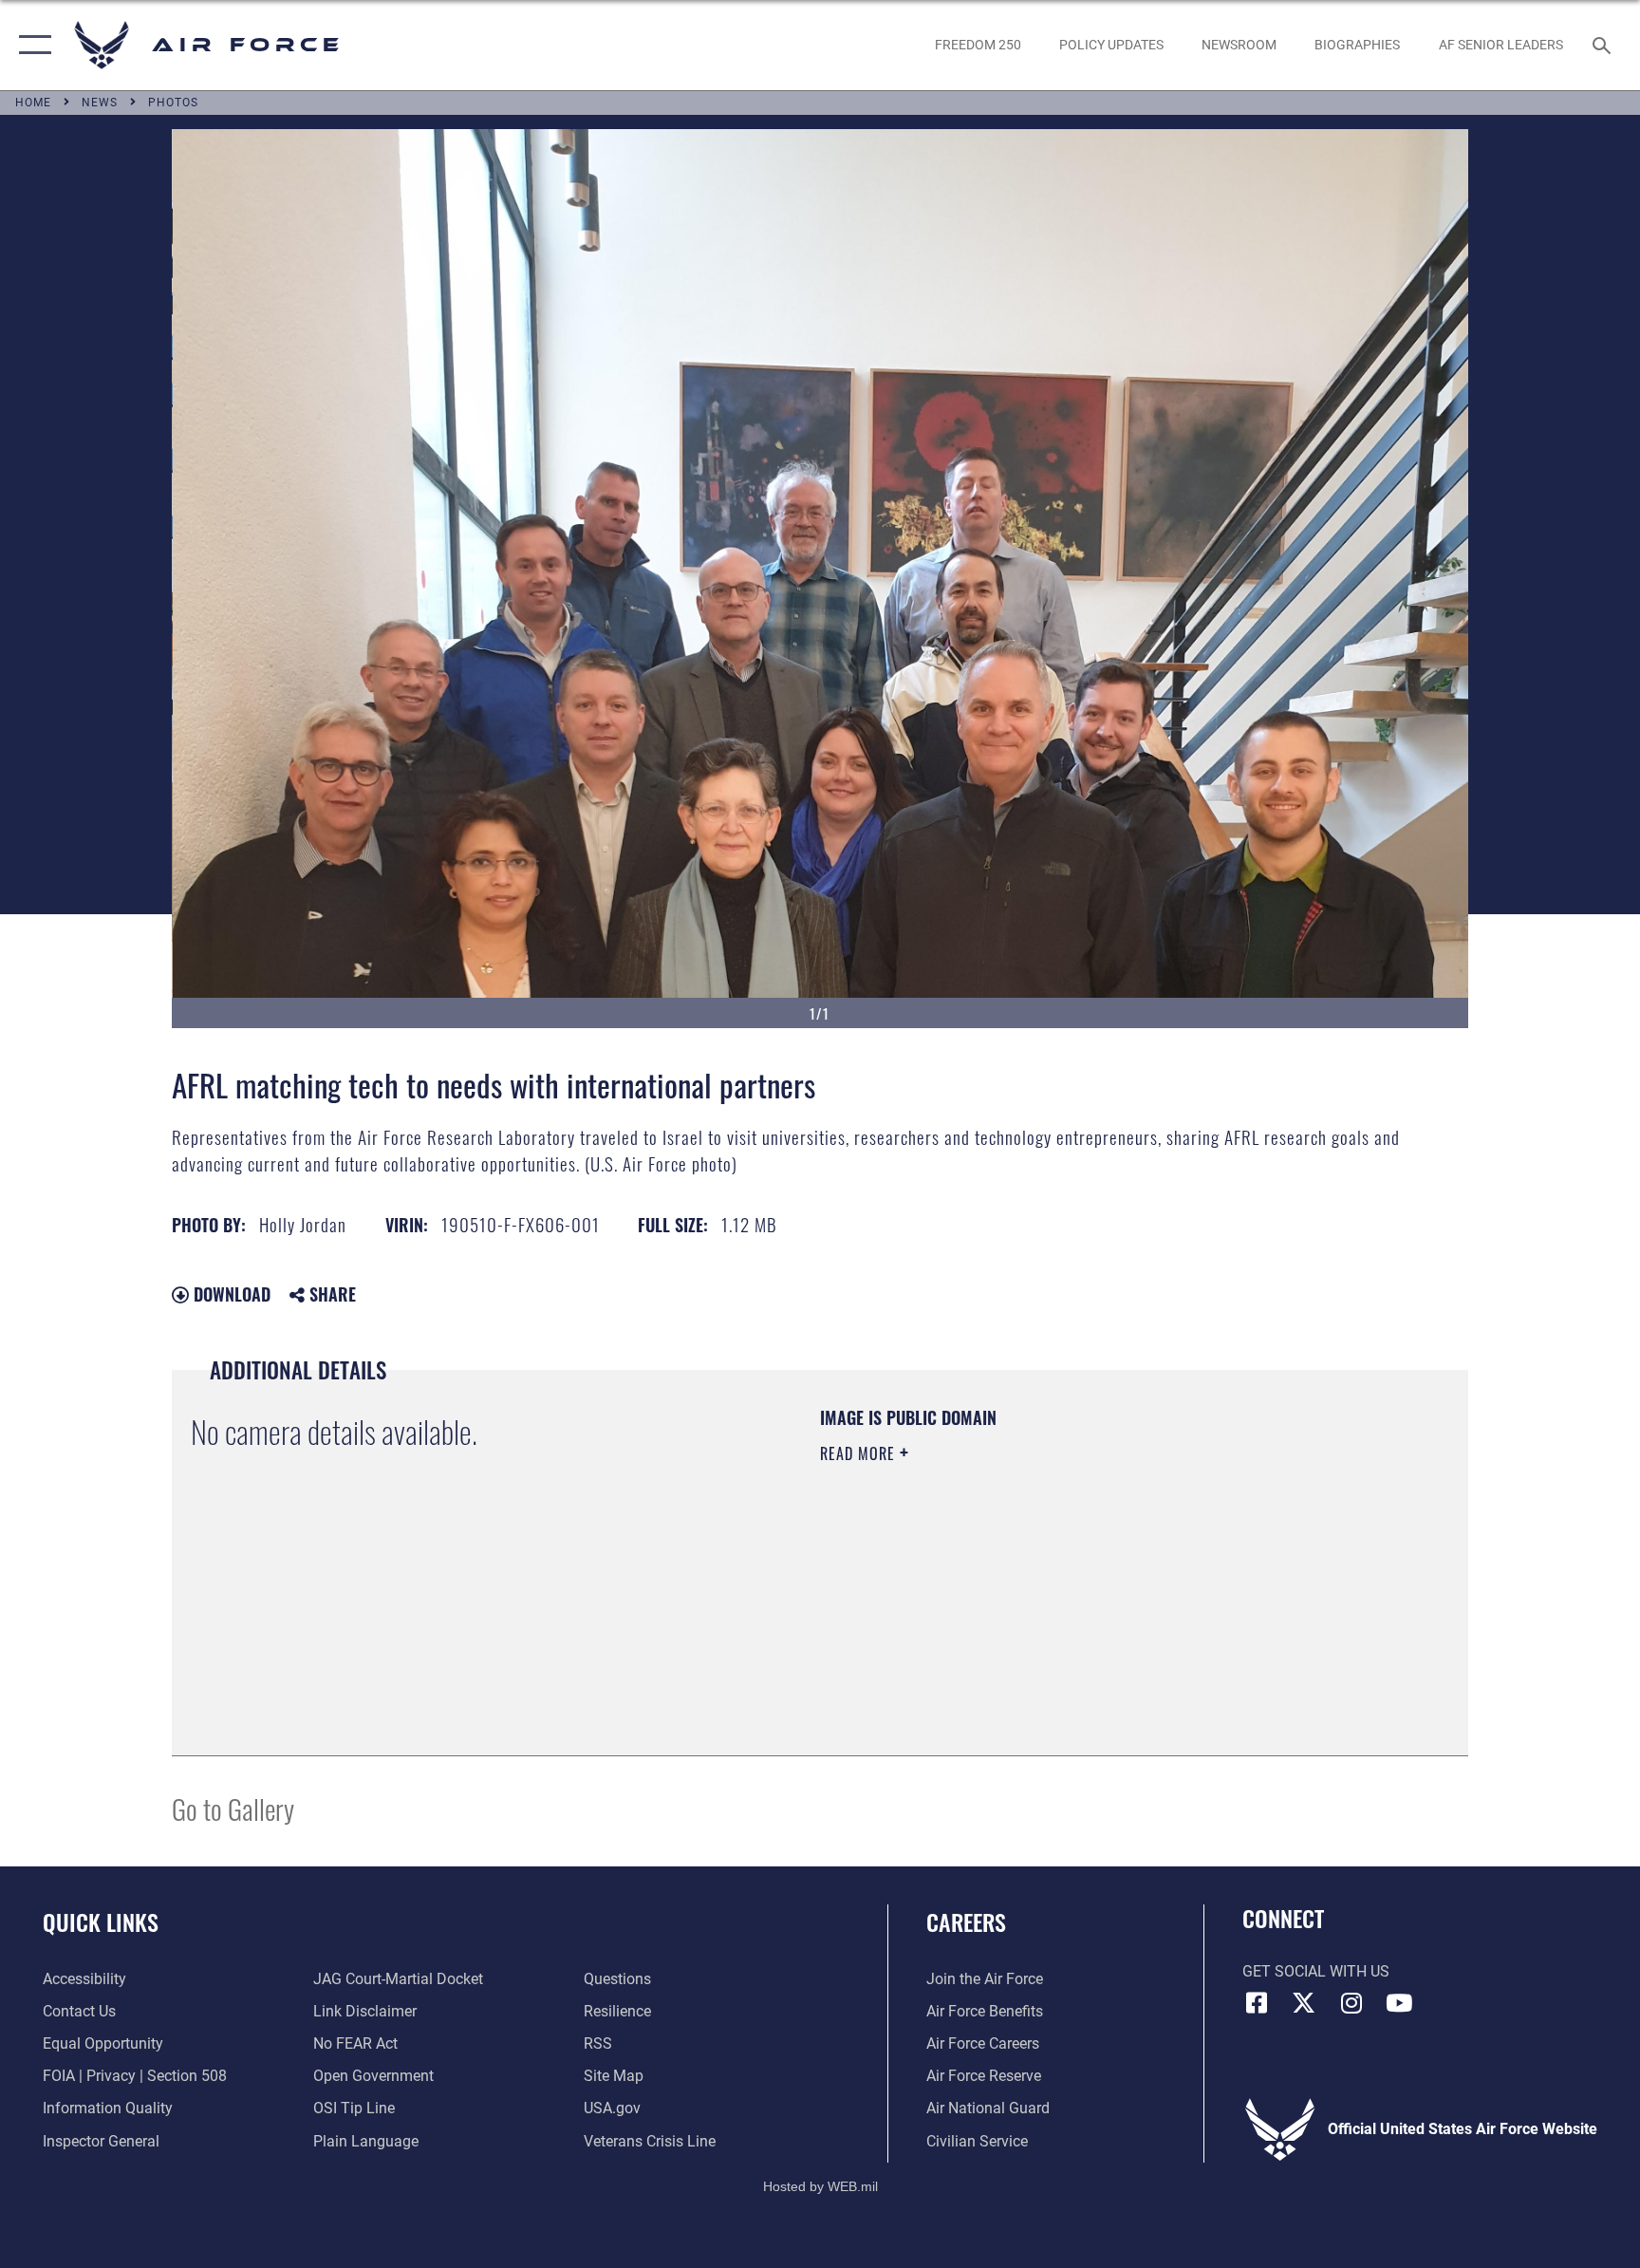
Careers (966, 1921)
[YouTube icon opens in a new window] (1399, 2003)
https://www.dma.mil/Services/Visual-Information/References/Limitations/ (1043, 1574)
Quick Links (101, 1921)
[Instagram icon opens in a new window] (1351, 2003)
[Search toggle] (1604, 45)
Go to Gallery (233, 1808)
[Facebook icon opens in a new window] (1257, 2003)
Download (230, 1294)
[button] (31, 45)
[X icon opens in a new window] (1304, 2003)
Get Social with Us (1316, 1971)
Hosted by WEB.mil (820, 2186)
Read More (860, 1453)
